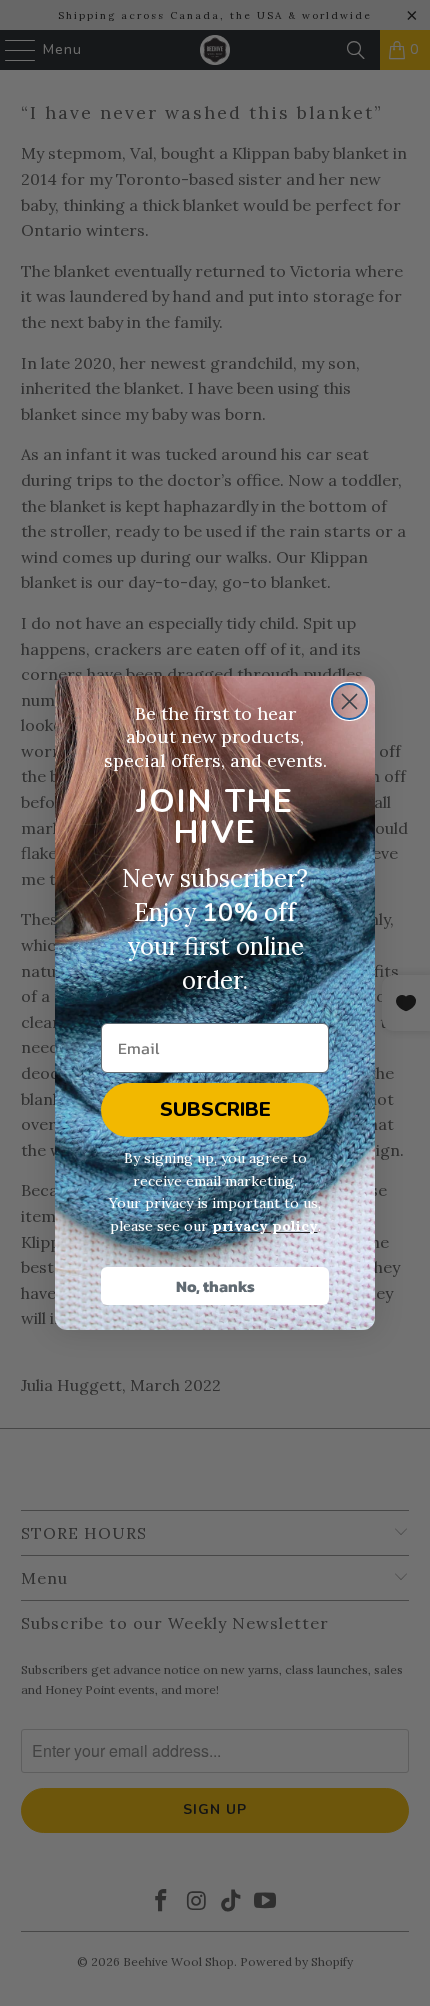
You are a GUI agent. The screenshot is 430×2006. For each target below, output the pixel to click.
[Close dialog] (349, 701)
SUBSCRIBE (215, 1109)
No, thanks (215, 1286)
